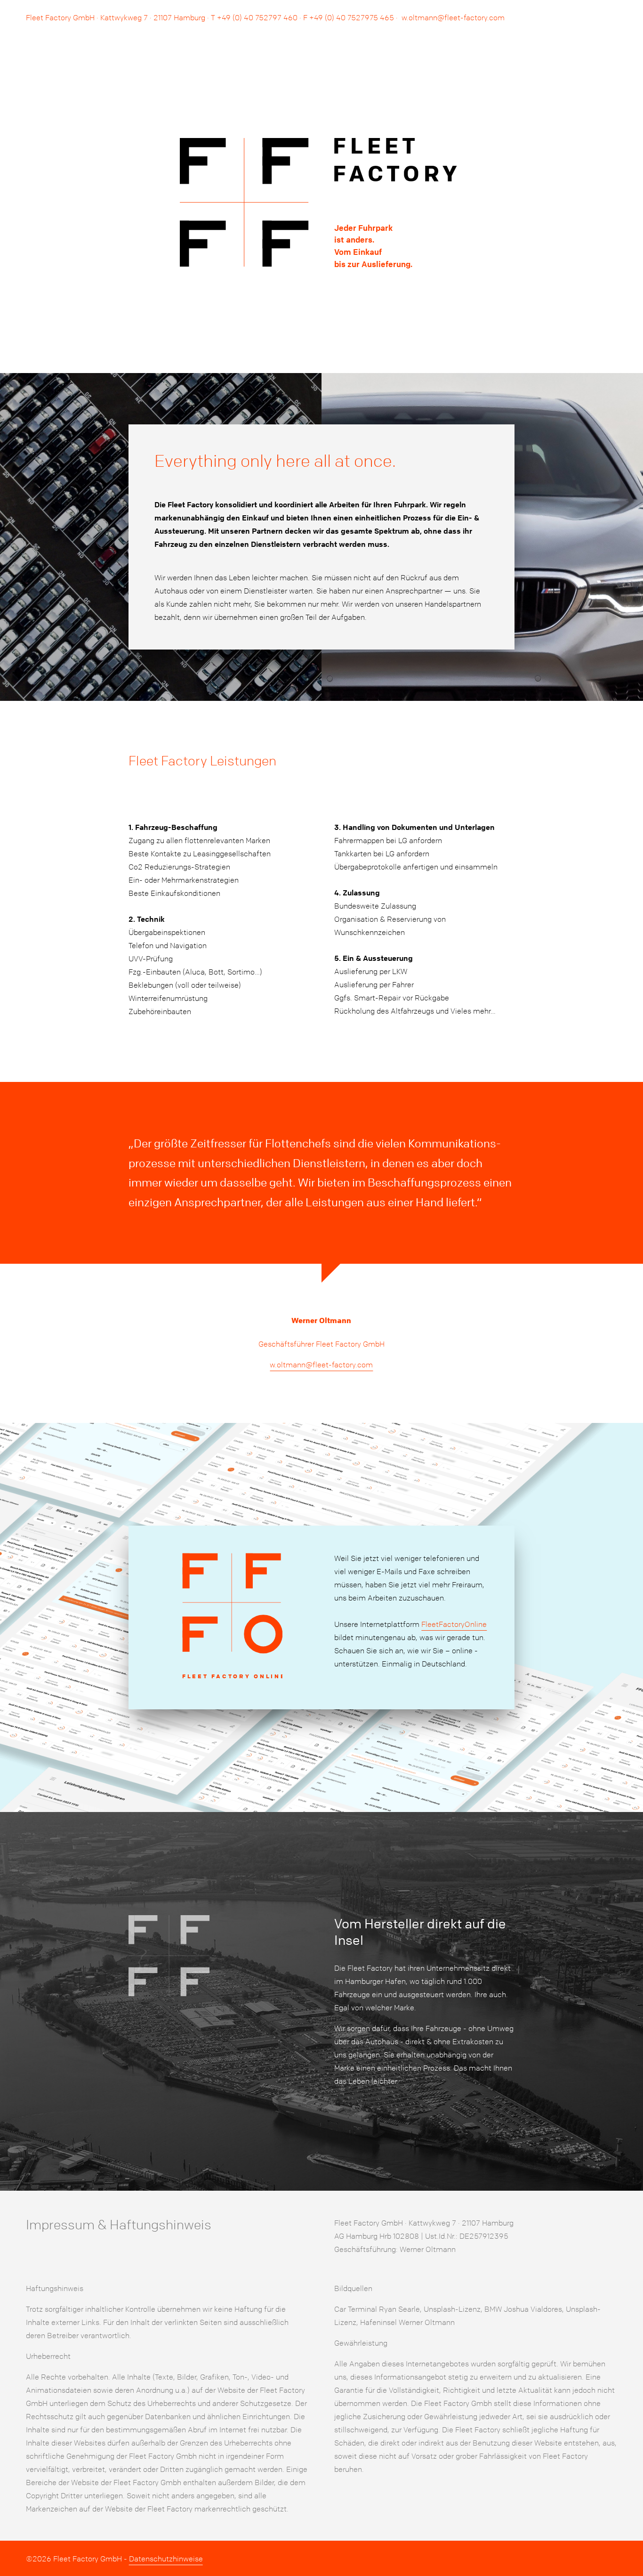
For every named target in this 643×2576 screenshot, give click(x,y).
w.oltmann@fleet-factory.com (453, 17)
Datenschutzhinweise (166, 2559)
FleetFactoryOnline (454, 1624)
